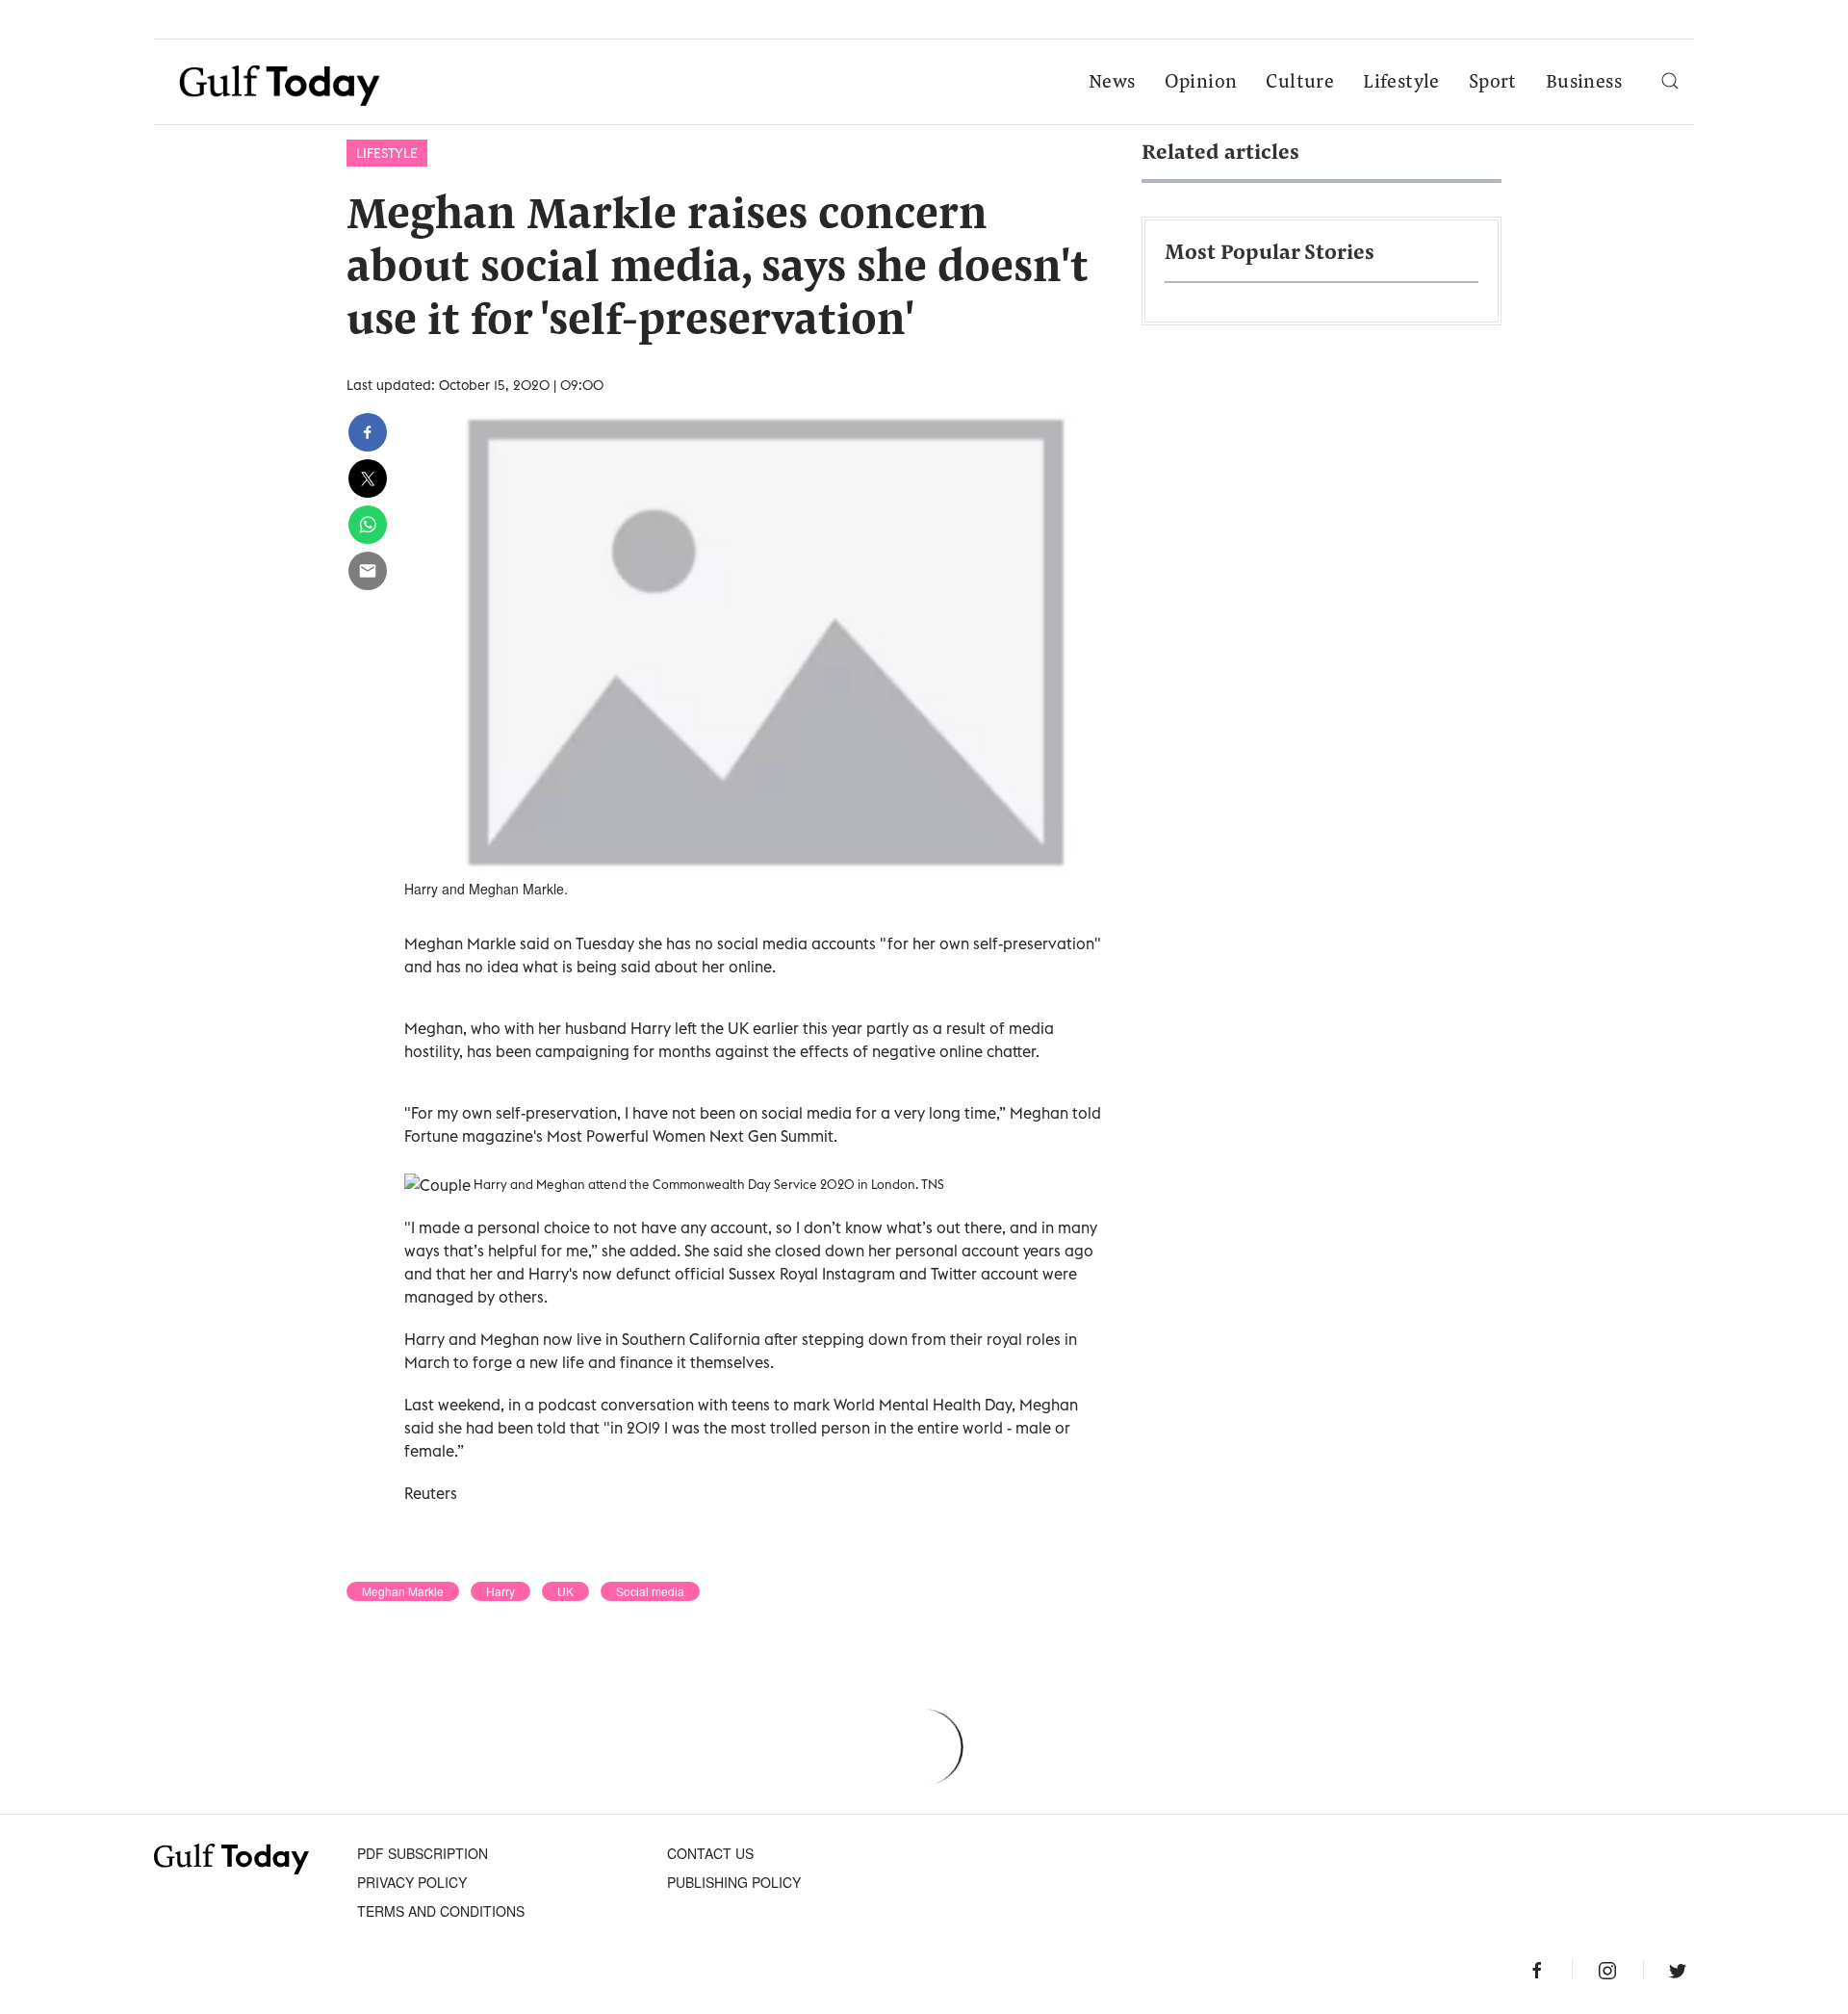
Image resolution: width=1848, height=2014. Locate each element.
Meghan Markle (403, 1591)
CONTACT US (710, 1853)
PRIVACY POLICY (412, 1882)
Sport (1493, 83)
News (1112, 83)
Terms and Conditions (441, 1911)
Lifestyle (1401, 83)
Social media (650, 1591)
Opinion (1201, 83)
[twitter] (368, 478)
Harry (500, 1591)
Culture (1300, 83)
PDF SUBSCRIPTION (423, 1853)
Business (1584, 83)
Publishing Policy (734, 1882)
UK (565, 1591)
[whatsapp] (368, 525)
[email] (368, 571)
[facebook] (368, 432)
